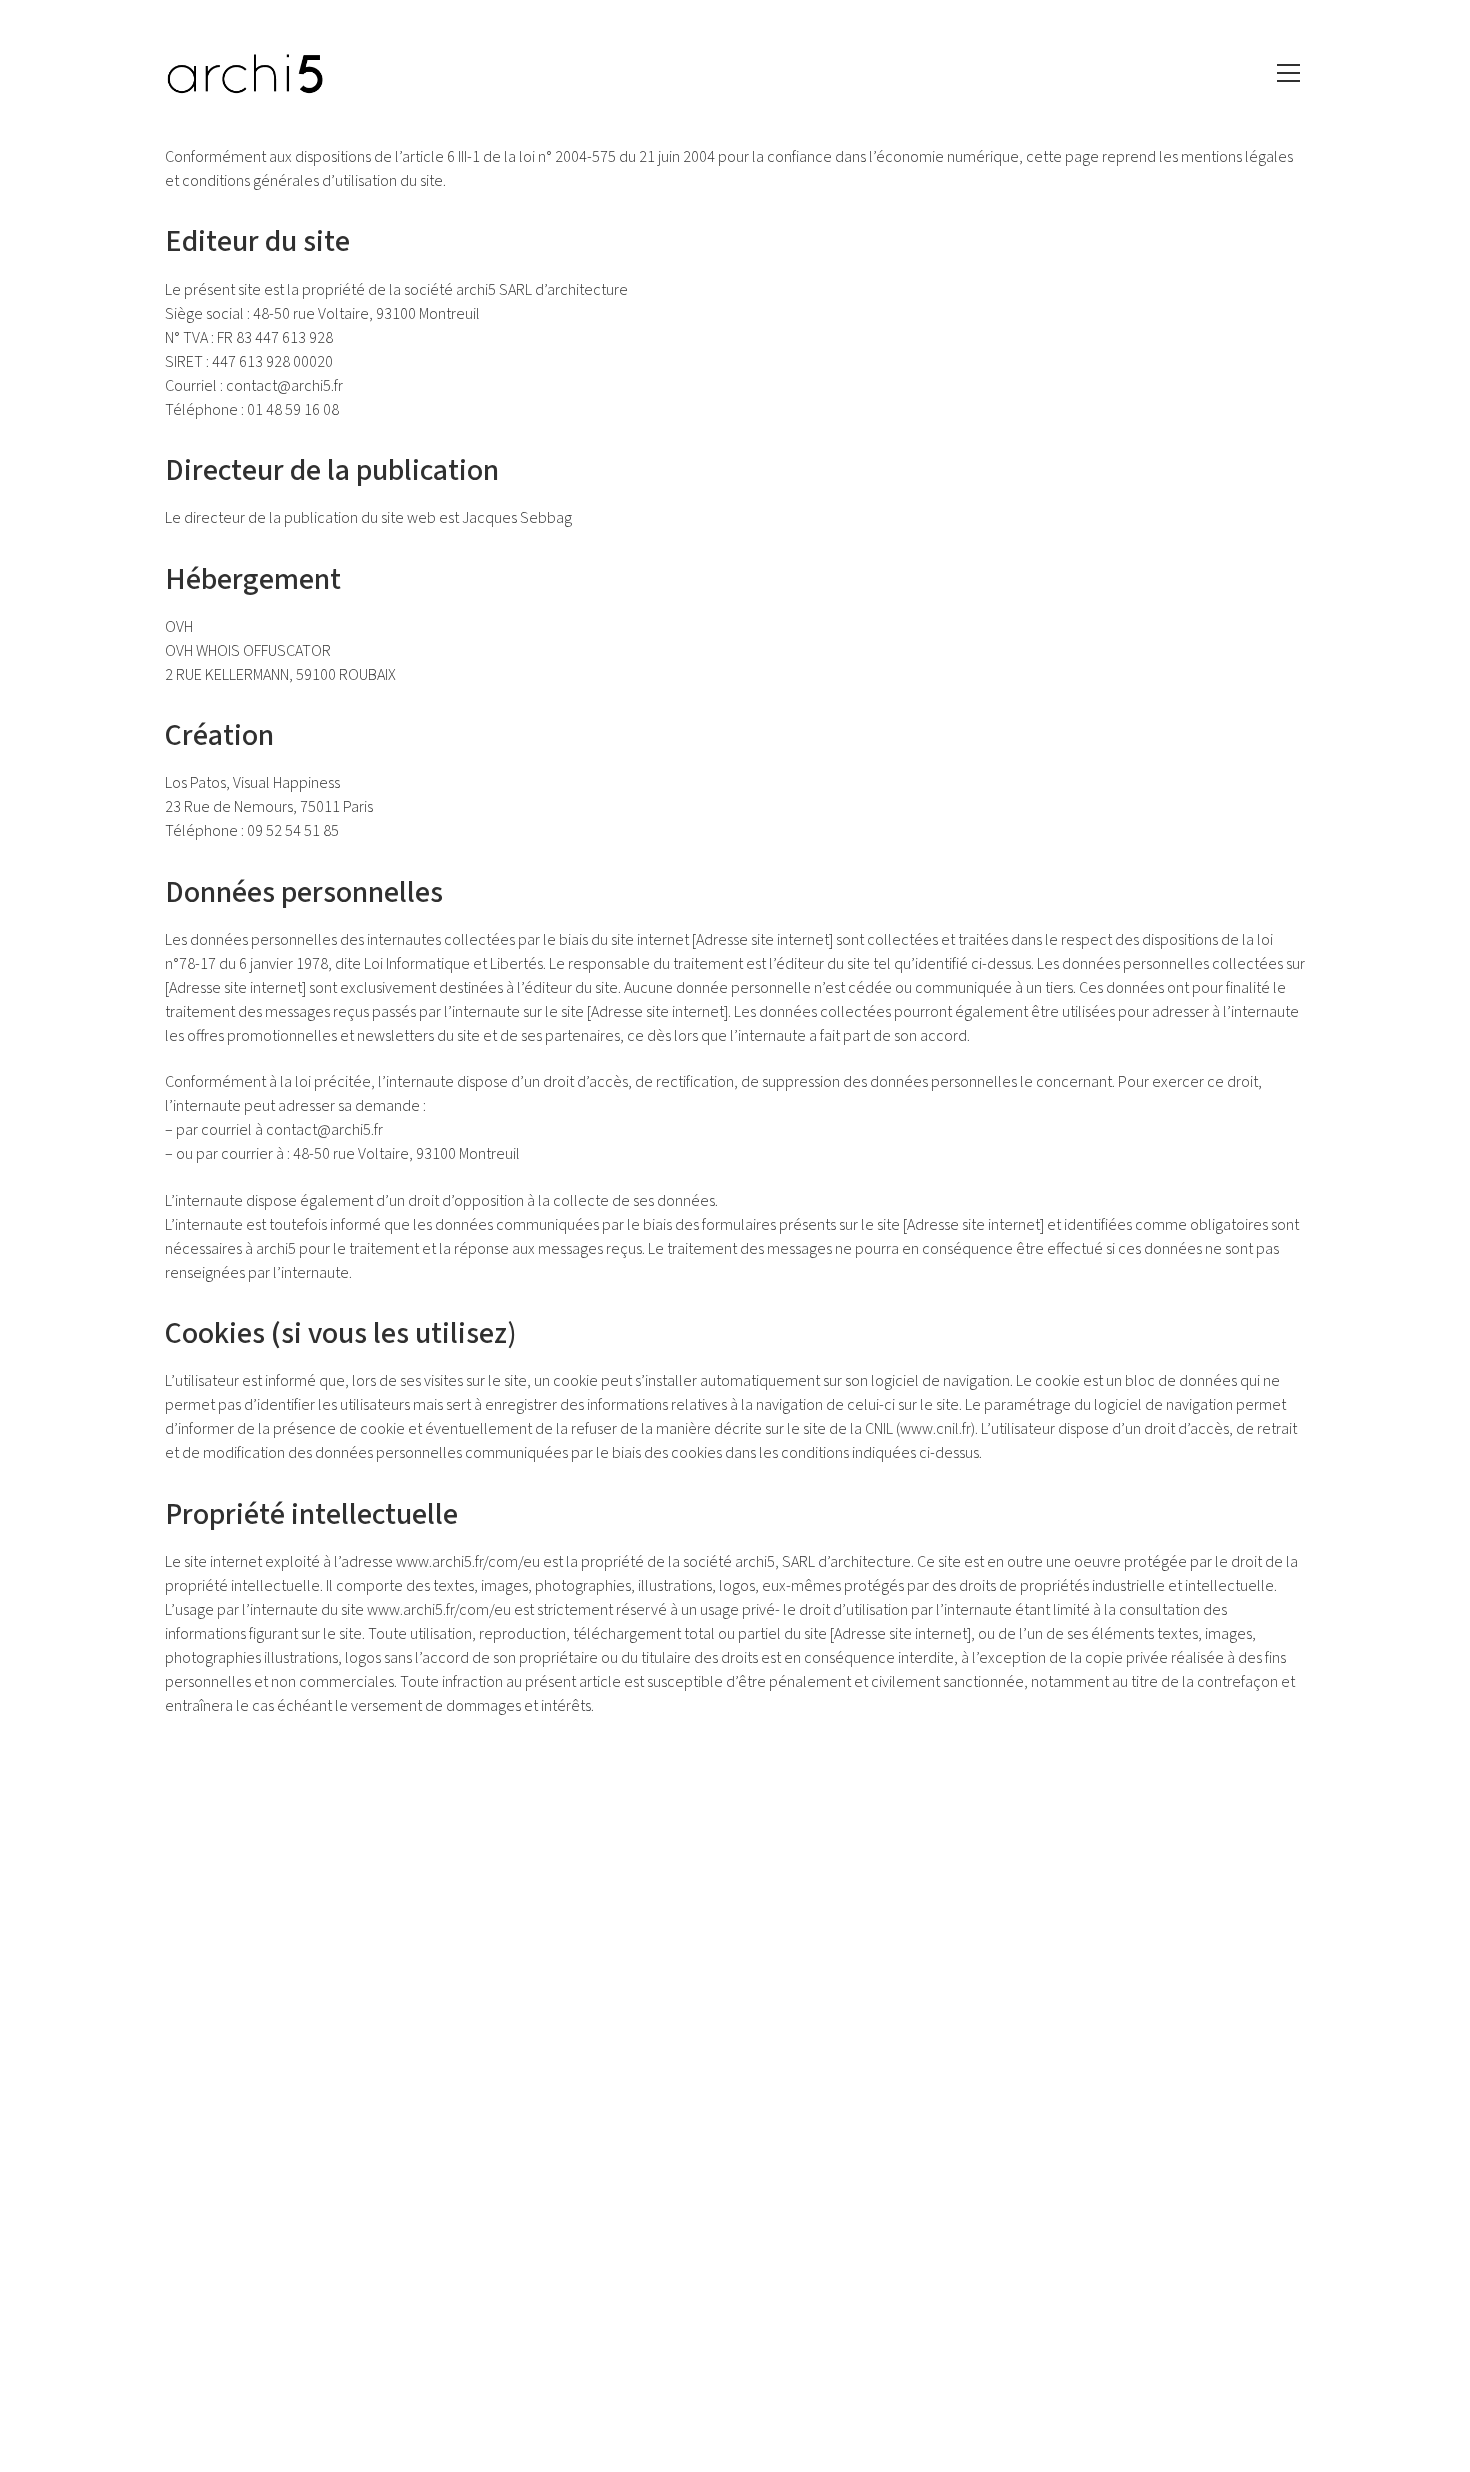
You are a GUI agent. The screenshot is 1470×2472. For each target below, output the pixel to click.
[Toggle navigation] (1288, 73)
